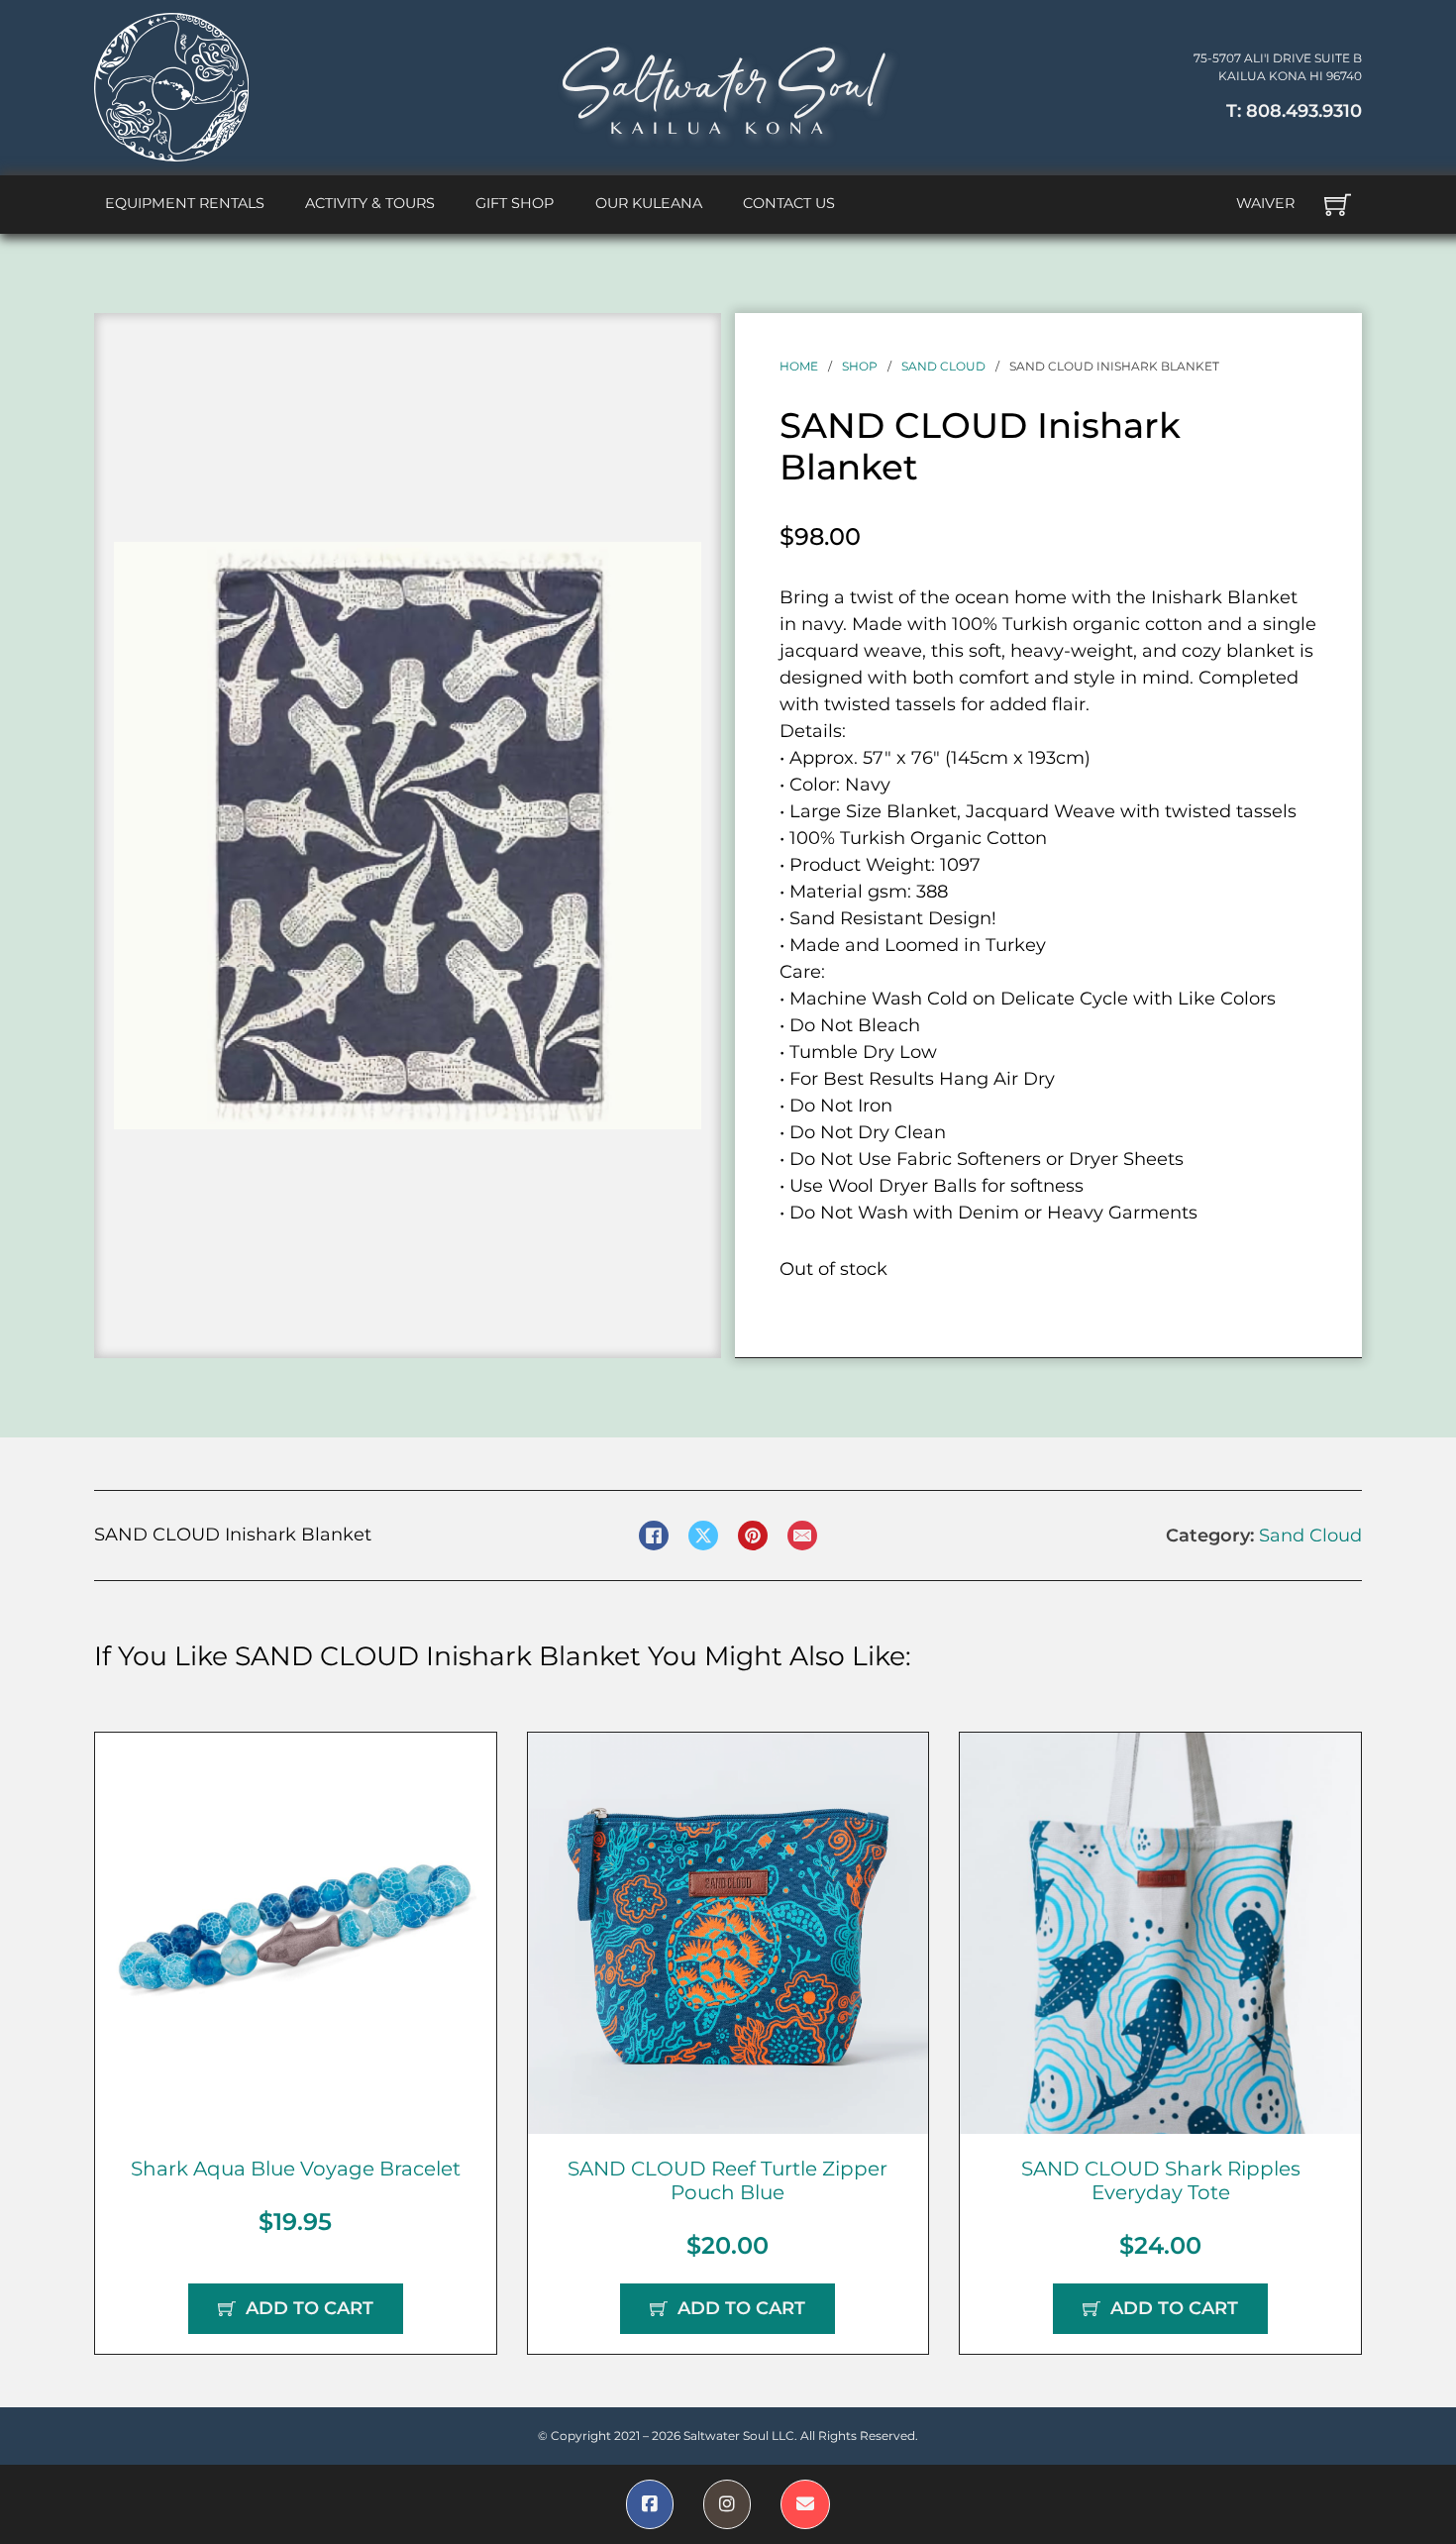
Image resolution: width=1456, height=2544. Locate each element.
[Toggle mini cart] (1338, 205)
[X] (703, 1536)
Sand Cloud (943, 366)
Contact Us (789, 203)
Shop (860, 366)
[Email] (802, 1536)
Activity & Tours (370, 203)
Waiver (1265, 203)
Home (799, 366)
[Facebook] (654, 1536)
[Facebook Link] (650, 2504)
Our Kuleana (649, 203)
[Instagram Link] (727, 2504)
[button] (675, 569)
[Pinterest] (753, 1536)
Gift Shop (515, 203)
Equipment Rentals (185, 203)
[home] (171, 87)
